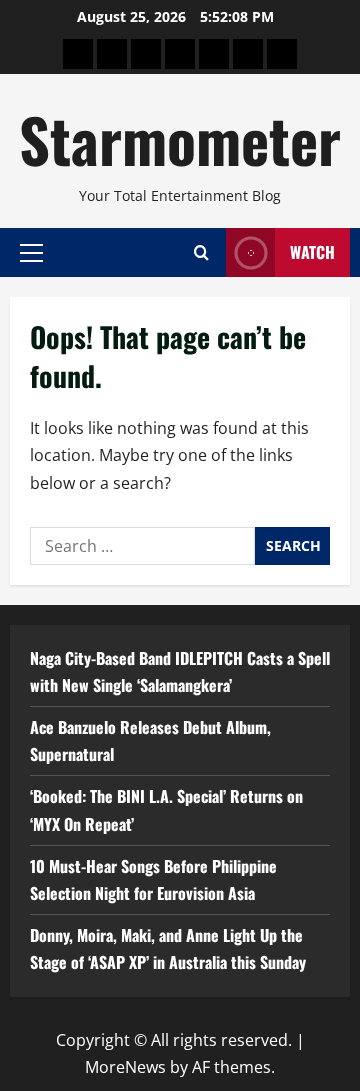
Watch (312, 252)
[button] (31, 252)
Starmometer (180, 138)
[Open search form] (201, 252)
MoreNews (125, 1067)
